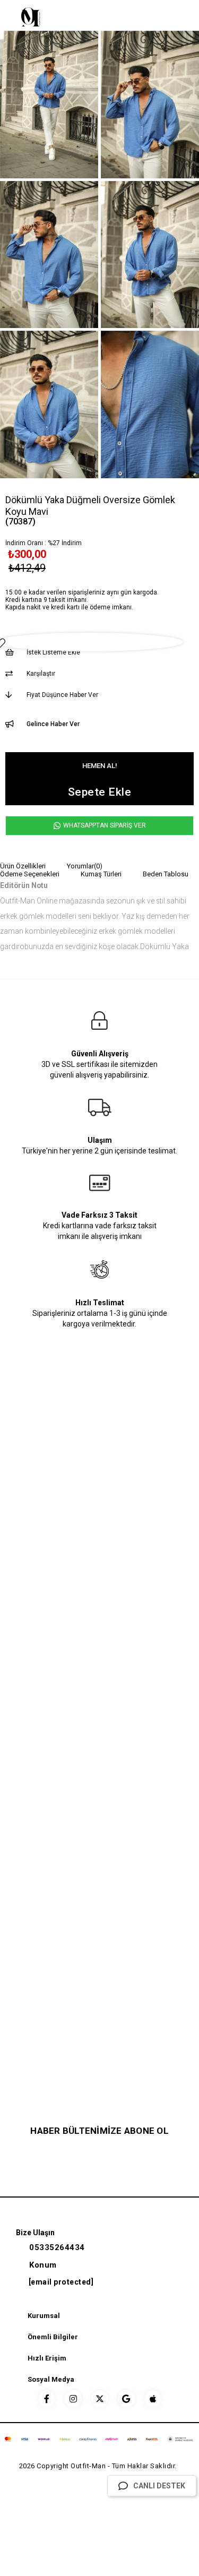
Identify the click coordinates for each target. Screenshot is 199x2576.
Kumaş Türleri (101, 874)
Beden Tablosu (166, 874)
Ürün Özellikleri (23, 866)
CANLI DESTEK (159, 2486)
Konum (43, 2265)
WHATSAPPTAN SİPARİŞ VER (104, 825)
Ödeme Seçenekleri (30, 874)
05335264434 (57, 2247)
